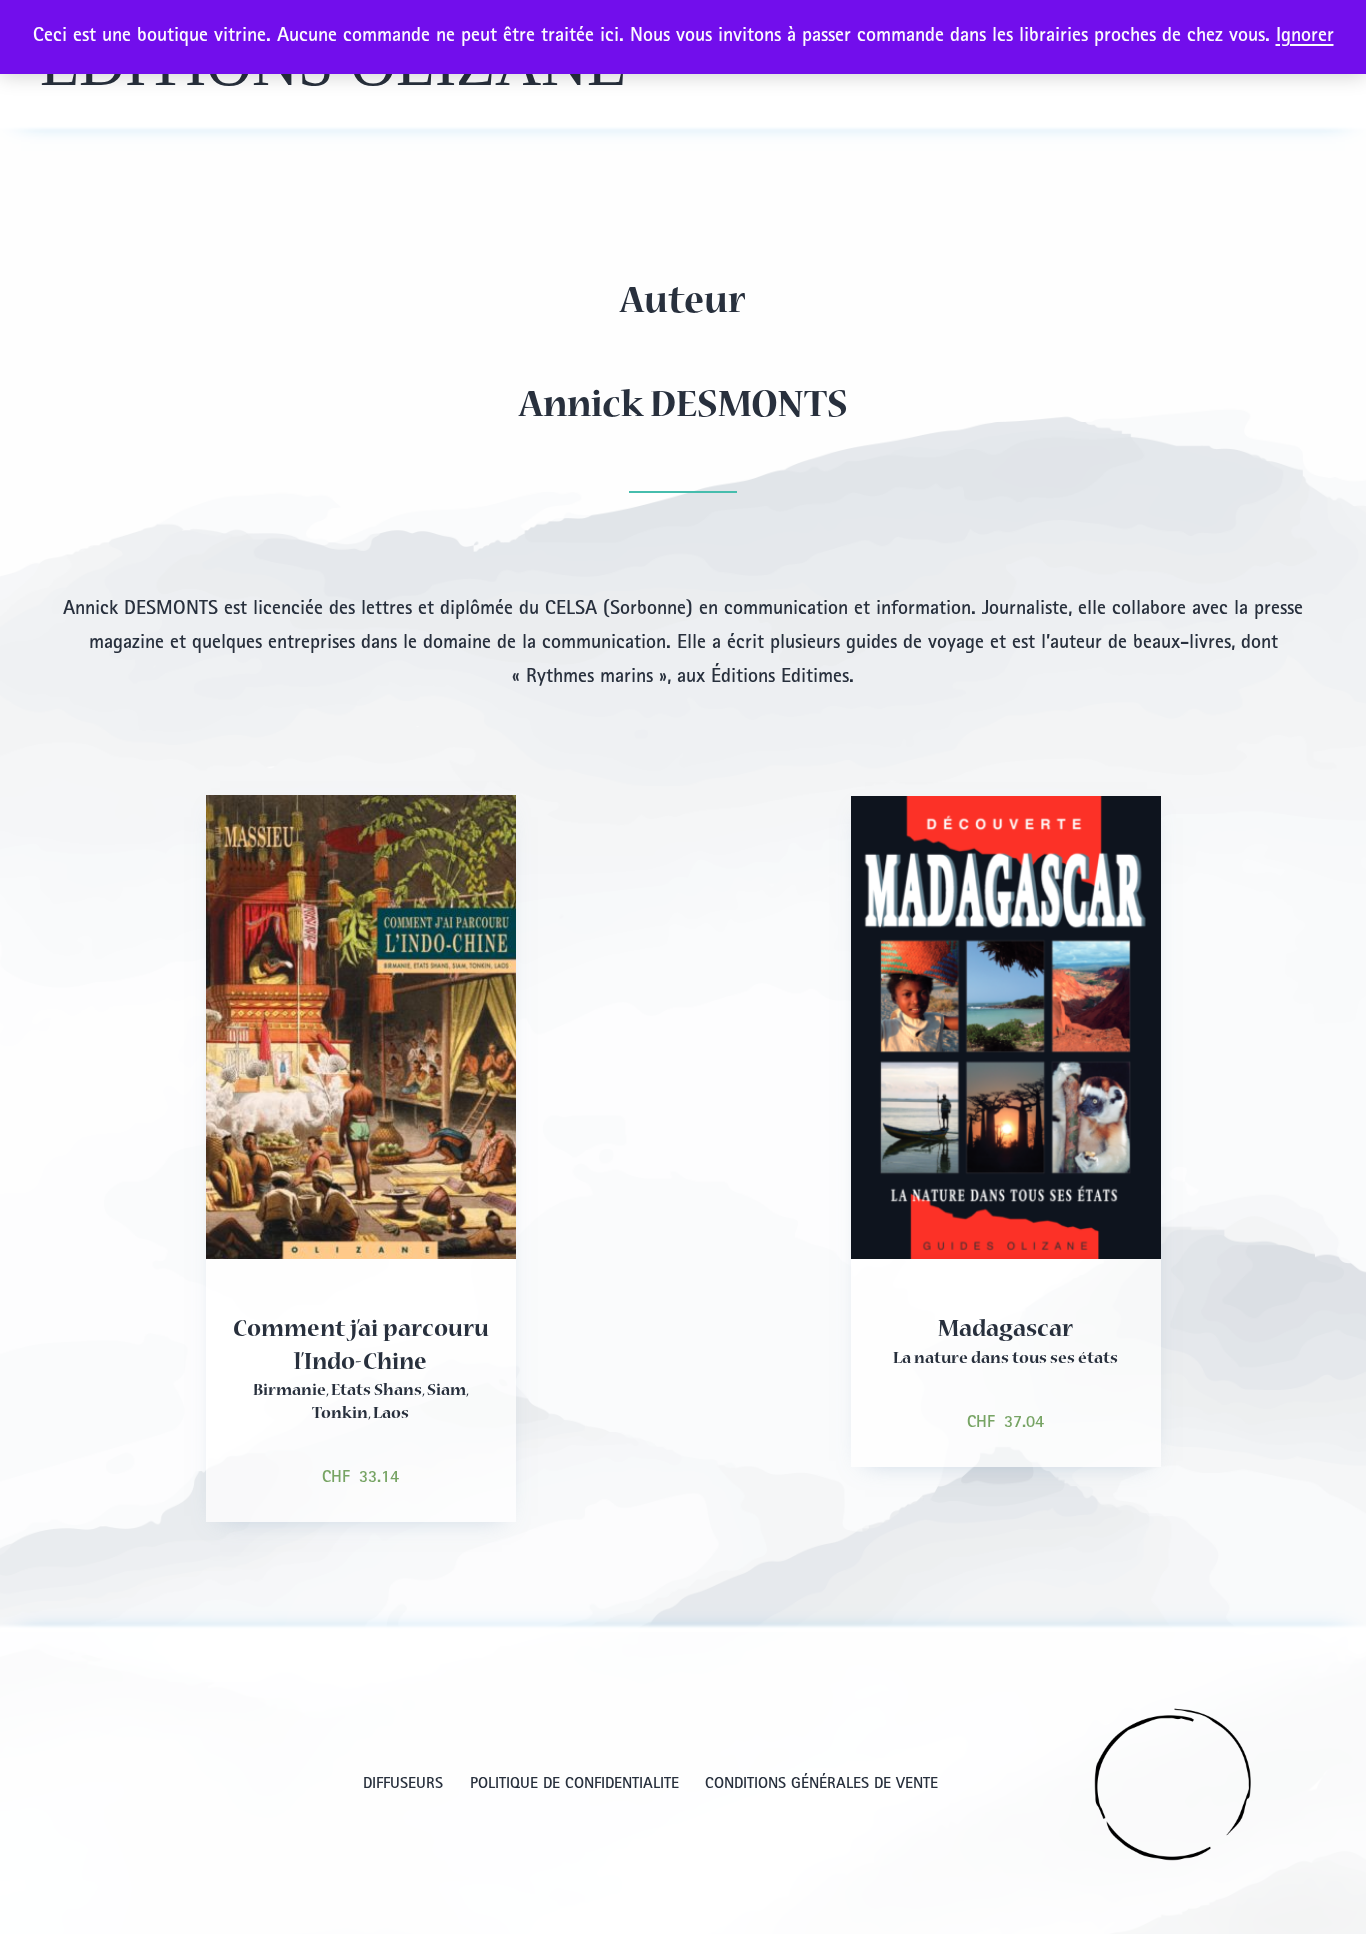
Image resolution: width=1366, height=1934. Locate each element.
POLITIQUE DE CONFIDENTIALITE (574, 1784)
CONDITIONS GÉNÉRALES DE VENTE (821, 1784)
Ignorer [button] (1305, 37)
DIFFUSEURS (403, 1784)
